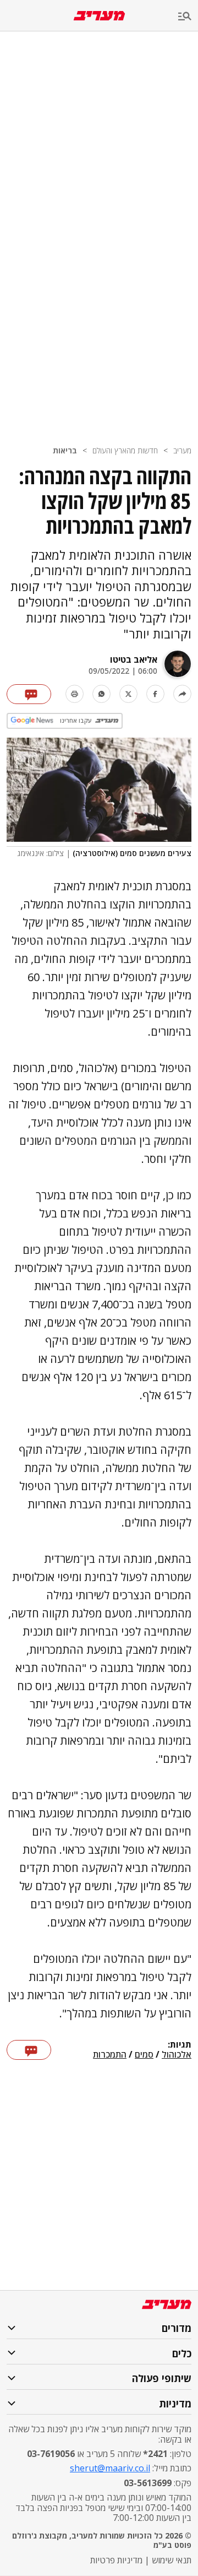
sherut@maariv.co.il (110, 2468)
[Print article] (75, 694)
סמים (144, 2055)
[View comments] (29, 694)
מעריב (182, 450)
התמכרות (110, 2055)
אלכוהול (177, 2055)
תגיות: (180, 2045)
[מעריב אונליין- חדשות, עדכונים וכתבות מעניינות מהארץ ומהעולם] (99, 16)
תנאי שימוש (172, 2560)
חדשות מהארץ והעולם (125, 450)
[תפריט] (188, 17)
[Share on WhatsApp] (101, 694)
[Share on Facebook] (155, 694)
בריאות (65, 450)
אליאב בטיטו (134, 659)
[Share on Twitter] (128, 694)
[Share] (182, 694)
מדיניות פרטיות (116, 2560)
